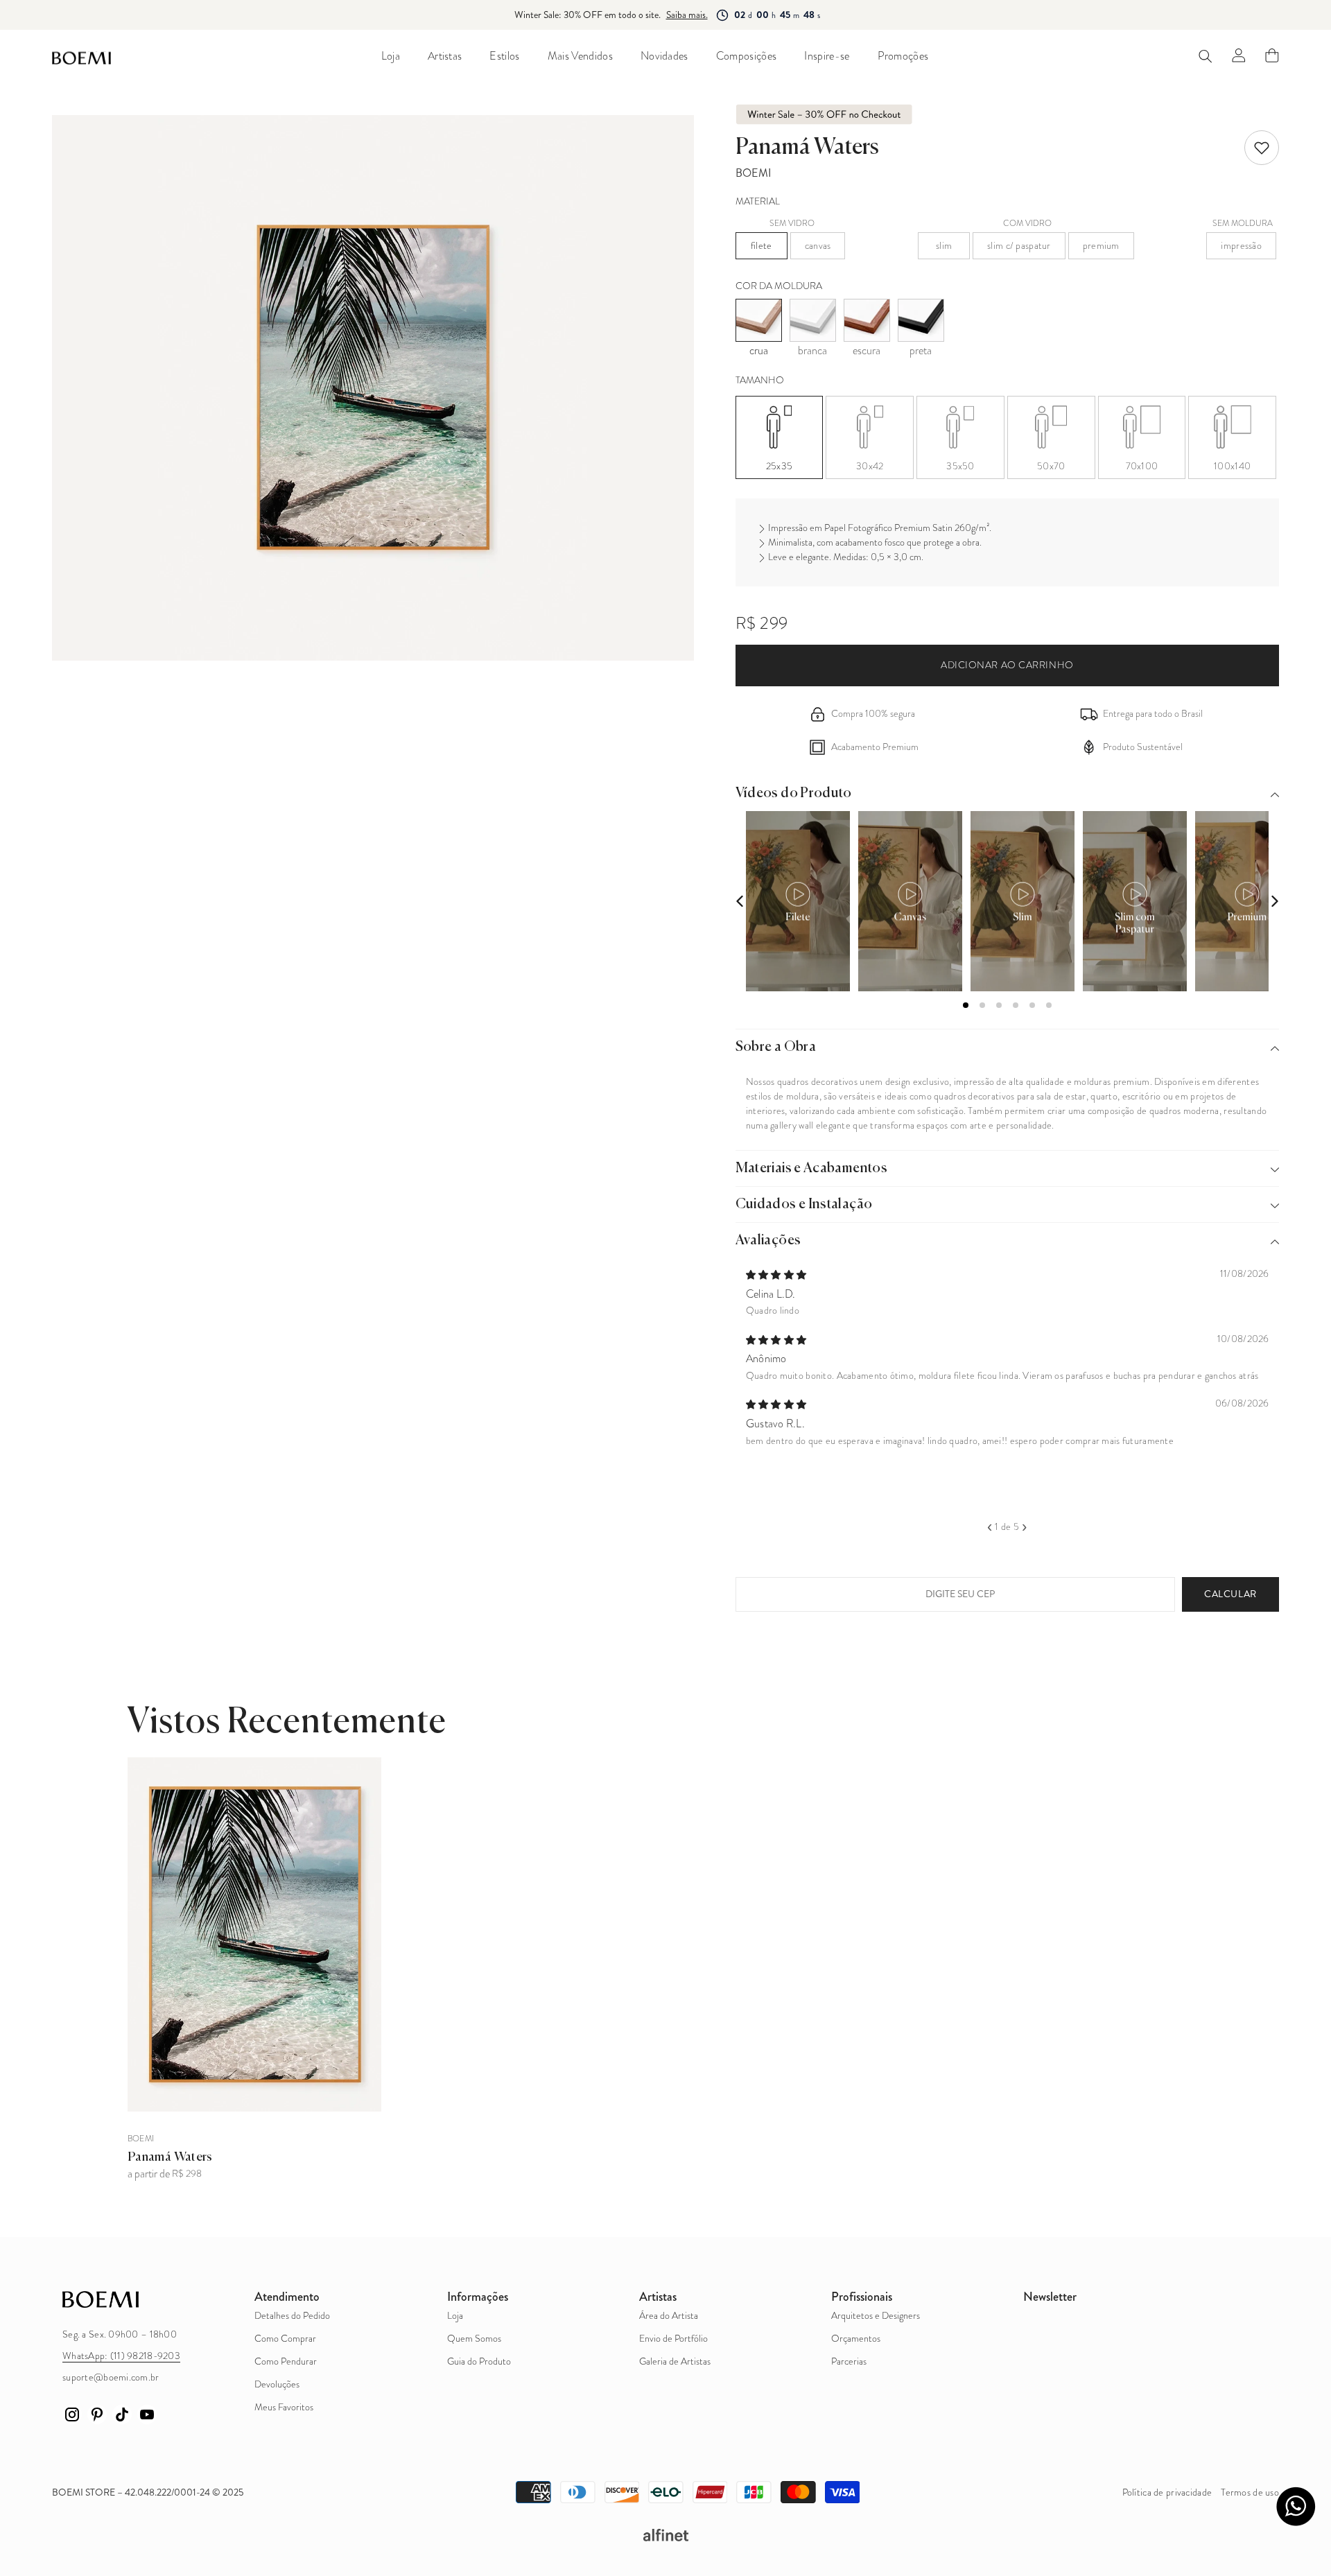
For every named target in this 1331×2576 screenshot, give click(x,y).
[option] (1008, 1356)
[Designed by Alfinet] (665, 2535)
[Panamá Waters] (254, 1935)
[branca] (813, 320)
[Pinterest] (97, 2414)
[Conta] (1239, 55)
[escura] (867, 320)
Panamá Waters (170, 2157)
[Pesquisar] (1206, 56)
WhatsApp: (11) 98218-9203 (121, 2356)
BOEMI (754, 173)
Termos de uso (1250, 2492)
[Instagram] (72, 2414)
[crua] (759, 320)
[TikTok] (122, 2414)
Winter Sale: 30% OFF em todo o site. (588, 15)
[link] (1262, 148)
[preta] (921, 320)
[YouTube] (147, 2414)
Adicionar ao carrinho (1007, 665)
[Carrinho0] (1272, 55)
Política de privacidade (1167, 2492)
